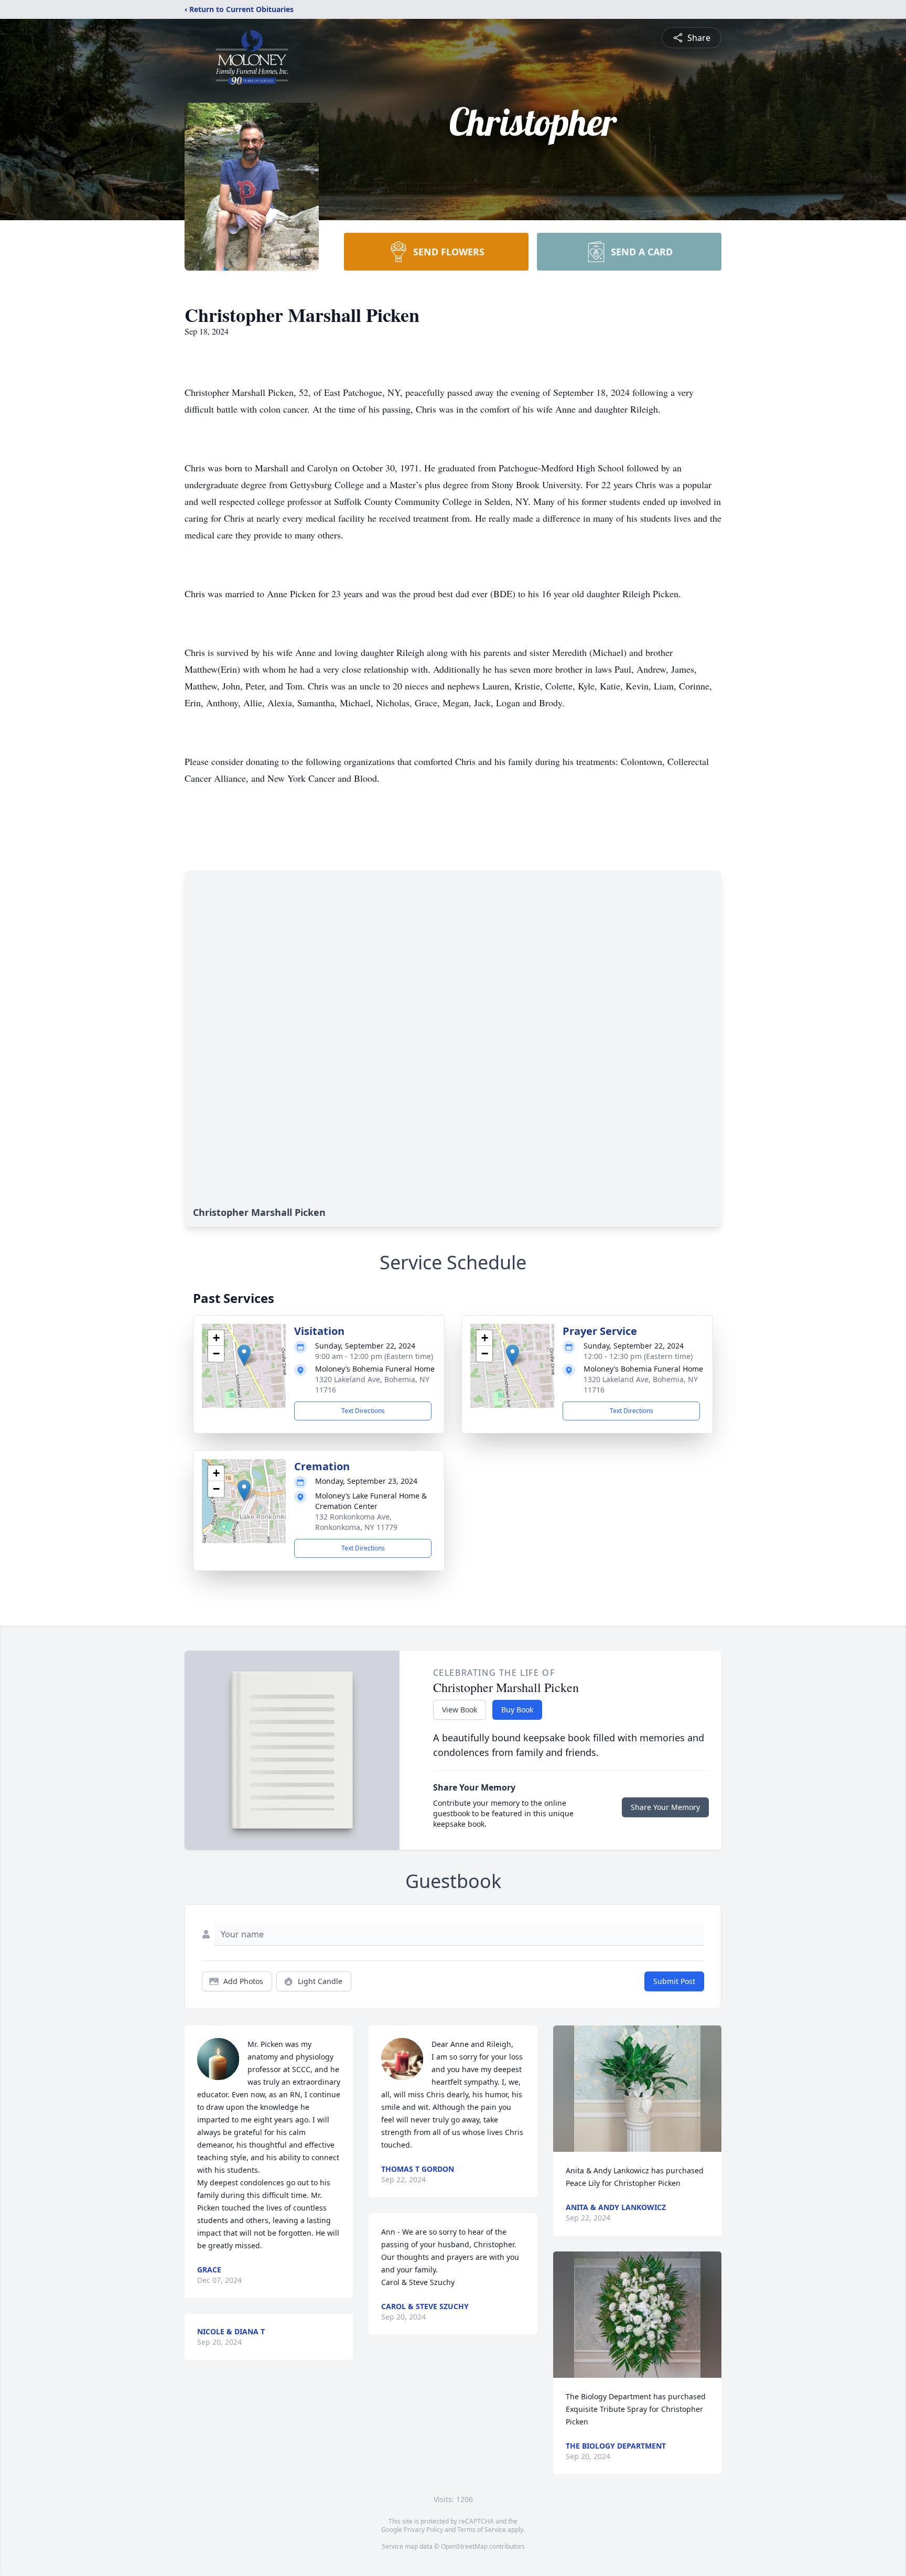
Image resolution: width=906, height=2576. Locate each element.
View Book (460, 1710)
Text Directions (363, 1411)
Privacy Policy (423, 2530)
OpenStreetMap (464, 2546)
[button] (244, 1355)
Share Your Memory (665, 1807)
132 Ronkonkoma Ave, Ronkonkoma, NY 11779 (356, 1522)
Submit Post (674, 1981)
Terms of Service (482, 2530)
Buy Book (517, 1710)
